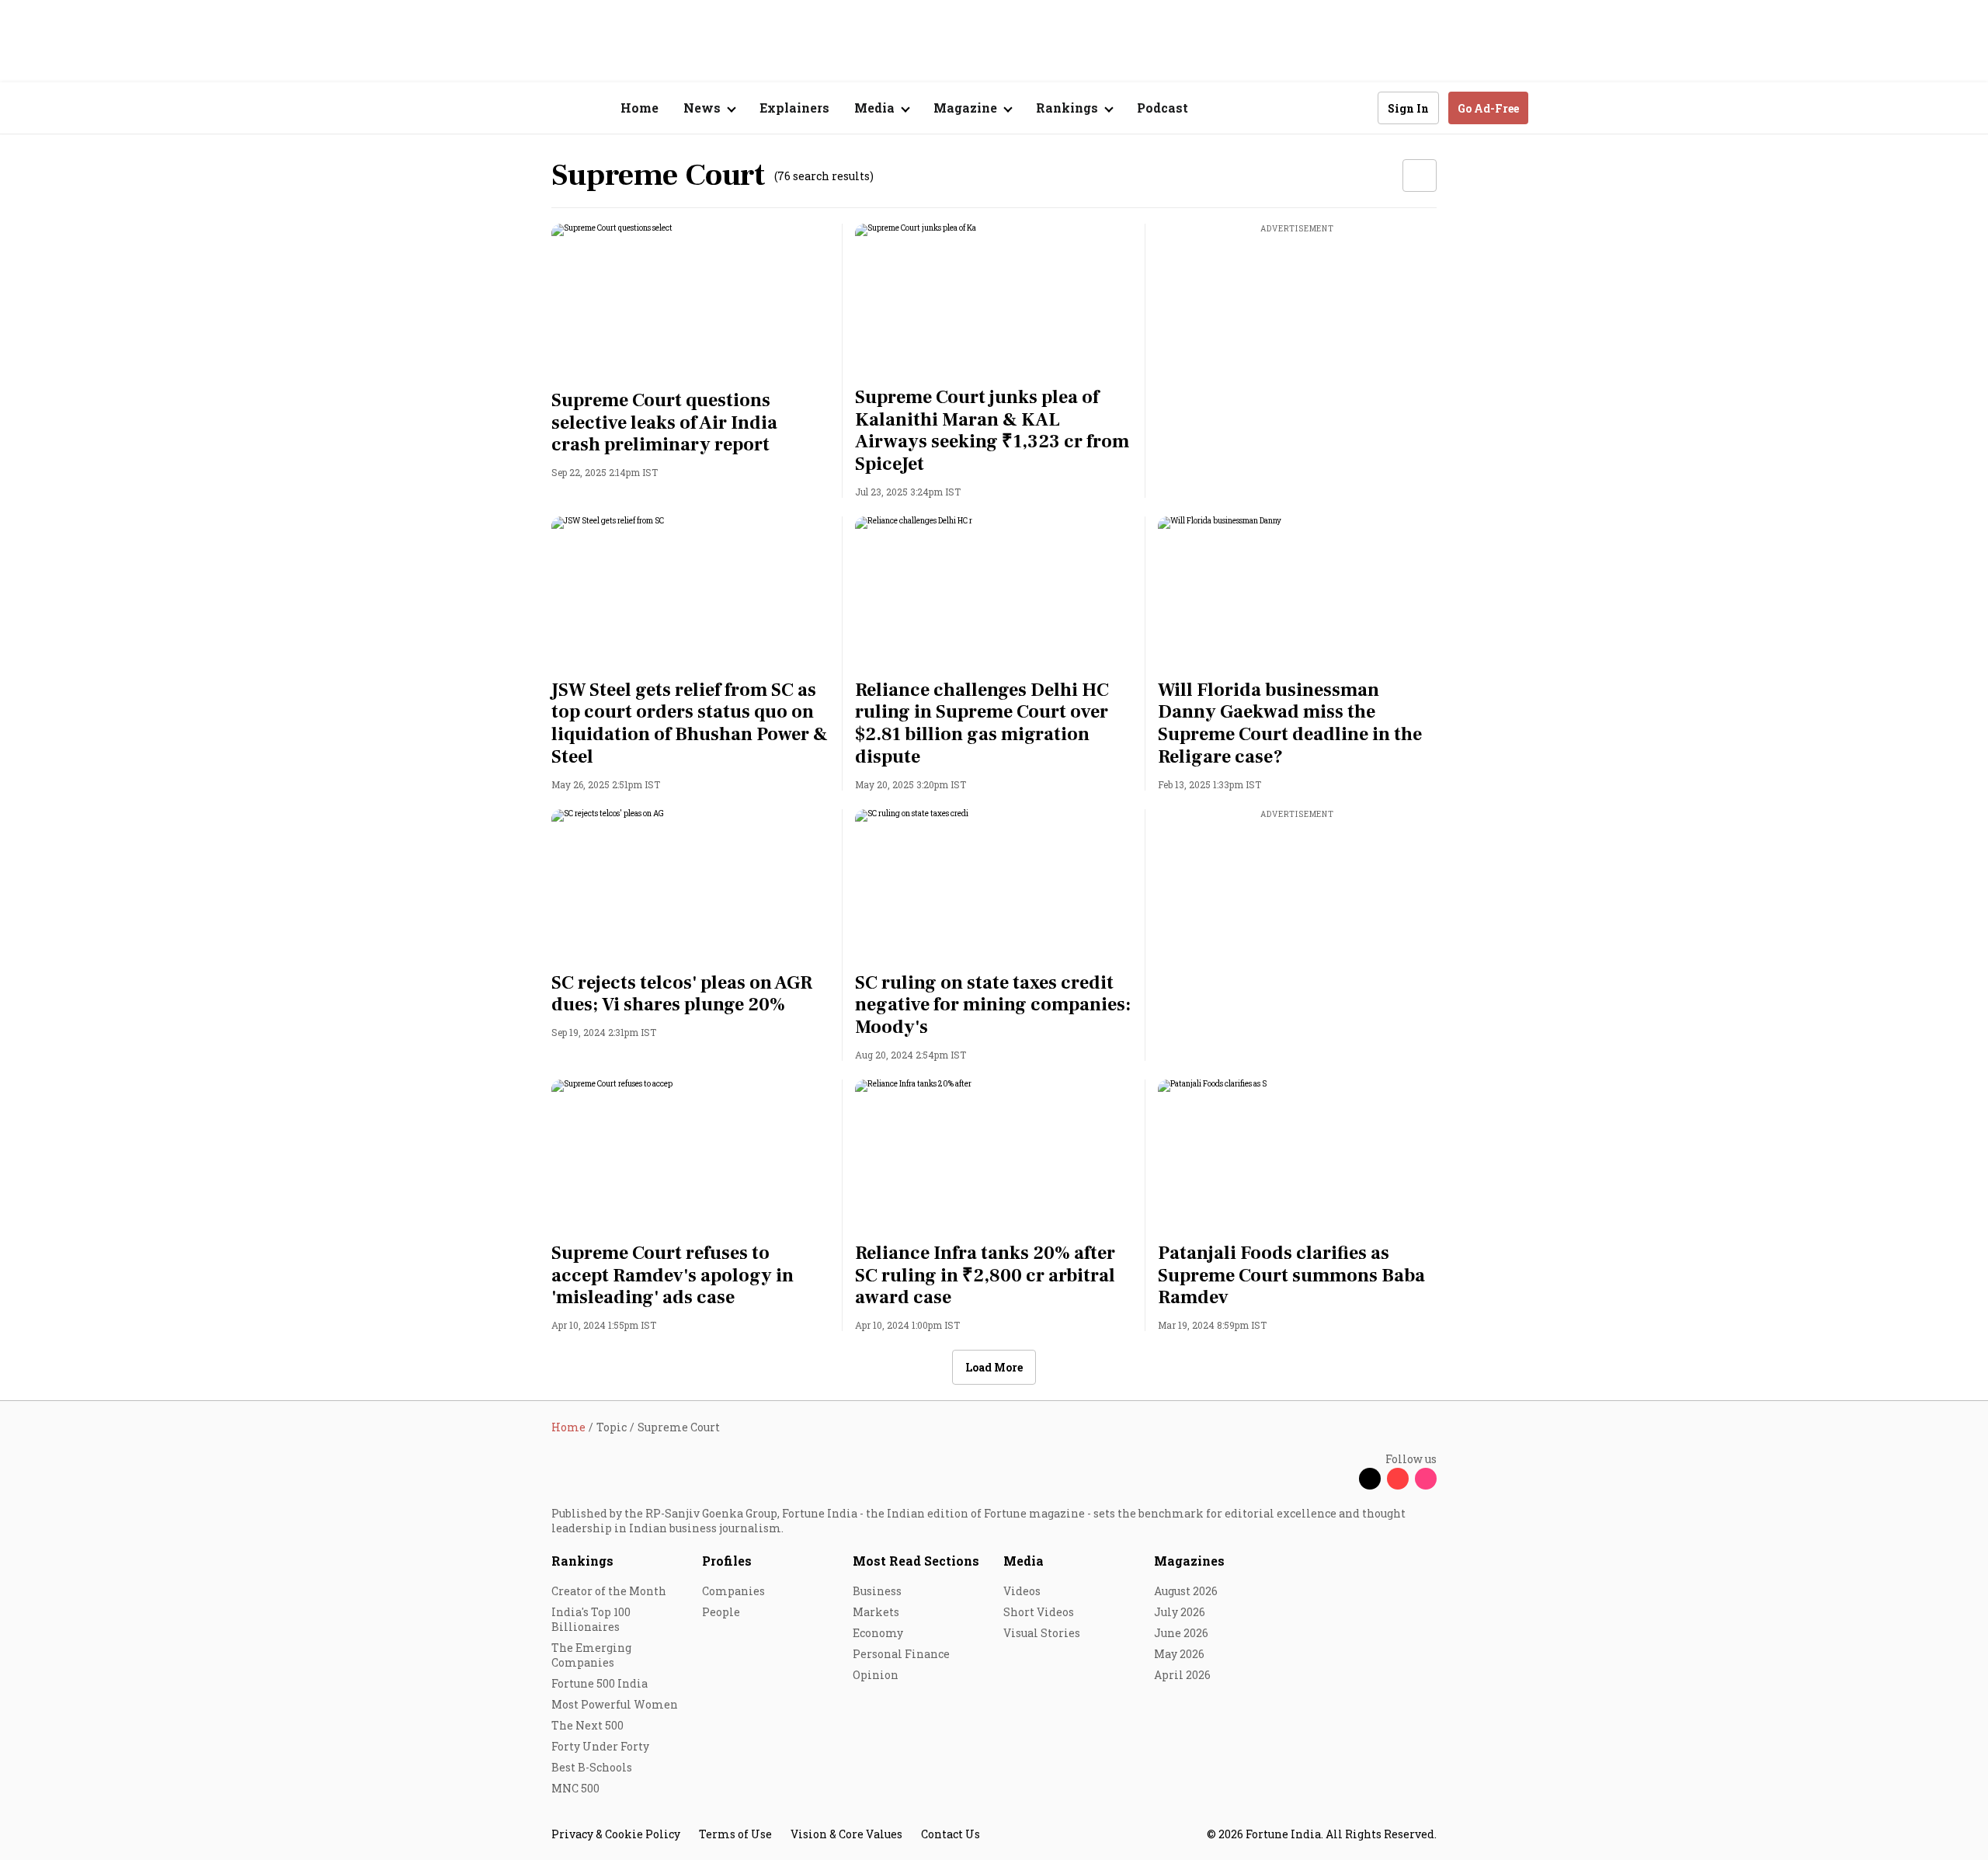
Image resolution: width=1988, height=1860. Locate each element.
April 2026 (1182, 1675)
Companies (733, 1591)
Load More (994, 1367)
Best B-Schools (592, 1767)
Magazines (1189, 1561)
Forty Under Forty (600, 1746)
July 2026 (1180, 1612)
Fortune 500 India (600, 1683)
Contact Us (951, 1834)
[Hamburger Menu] (469, 108)
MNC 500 (575, 1788)
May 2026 (1179, 1654)
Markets (876, 1612)
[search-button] (1356, 107)
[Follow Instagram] (1426, 1479)
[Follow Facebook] (1342, 1479)
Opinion (876, 1675)
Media (1024, 1561)
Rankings (582, 1561)
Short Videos (1039, 1612)
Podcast (1163, 108)
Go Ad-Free (1488, 108)
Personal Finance (901, 1654)
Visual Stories (1042, 1633)
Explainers (794, 108)
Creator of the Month (609, 1591)
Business (877, 1591)
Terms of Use (735, 1834)
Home (639, 108)
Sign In (1408, 108)
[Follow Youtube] (1398, 1479)
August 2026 (1186, 1591)
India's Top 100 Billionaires (591, 1619)
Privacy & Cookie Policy (616, 1834)
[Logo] (543, 108)
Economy (878, 1633)
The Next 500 (587, 1725)
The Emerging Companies (591, 1655)
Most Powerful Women (615, 1704)
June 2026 (1181, 1633)
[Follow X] (1370, 1479)
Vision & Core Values (846, 1834)
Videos (1022, 1591)
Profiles (727, 1561)
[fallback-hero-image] (691, 302)
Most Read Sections (916, 1561)
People (721, 1612)
